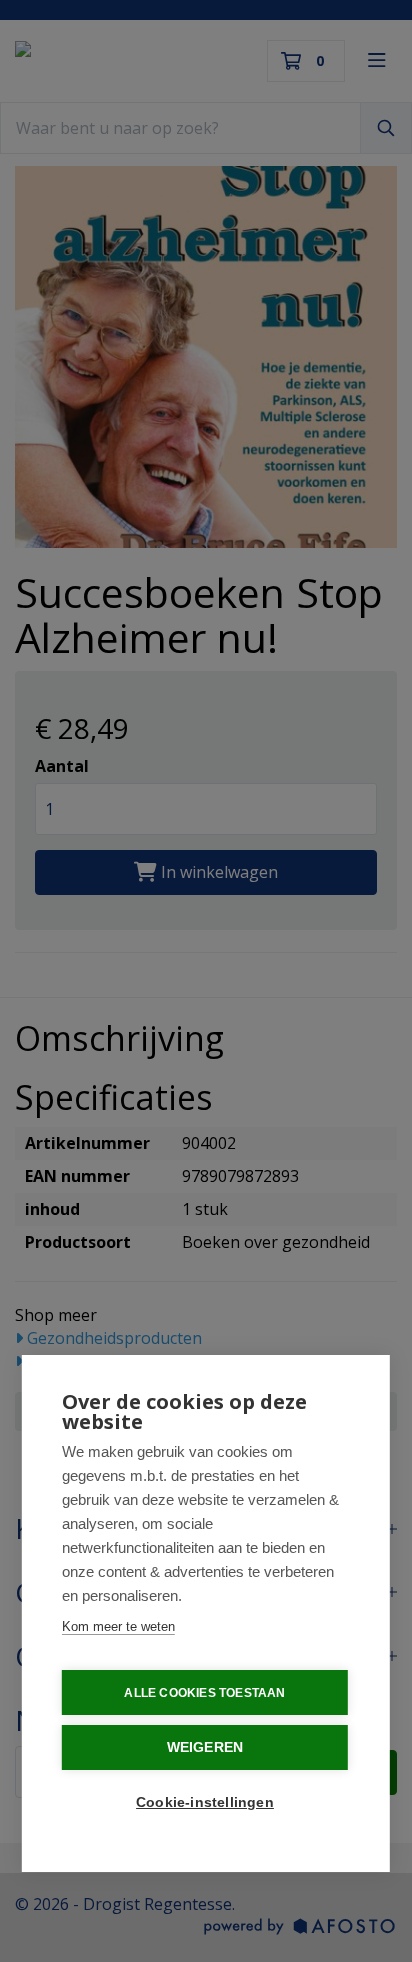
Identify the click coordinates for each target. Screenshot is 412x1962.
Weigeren (205, 1747)
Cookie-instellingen (205, 1802)
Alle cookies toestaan (204, 1693)
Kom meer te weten (118, 1626)
